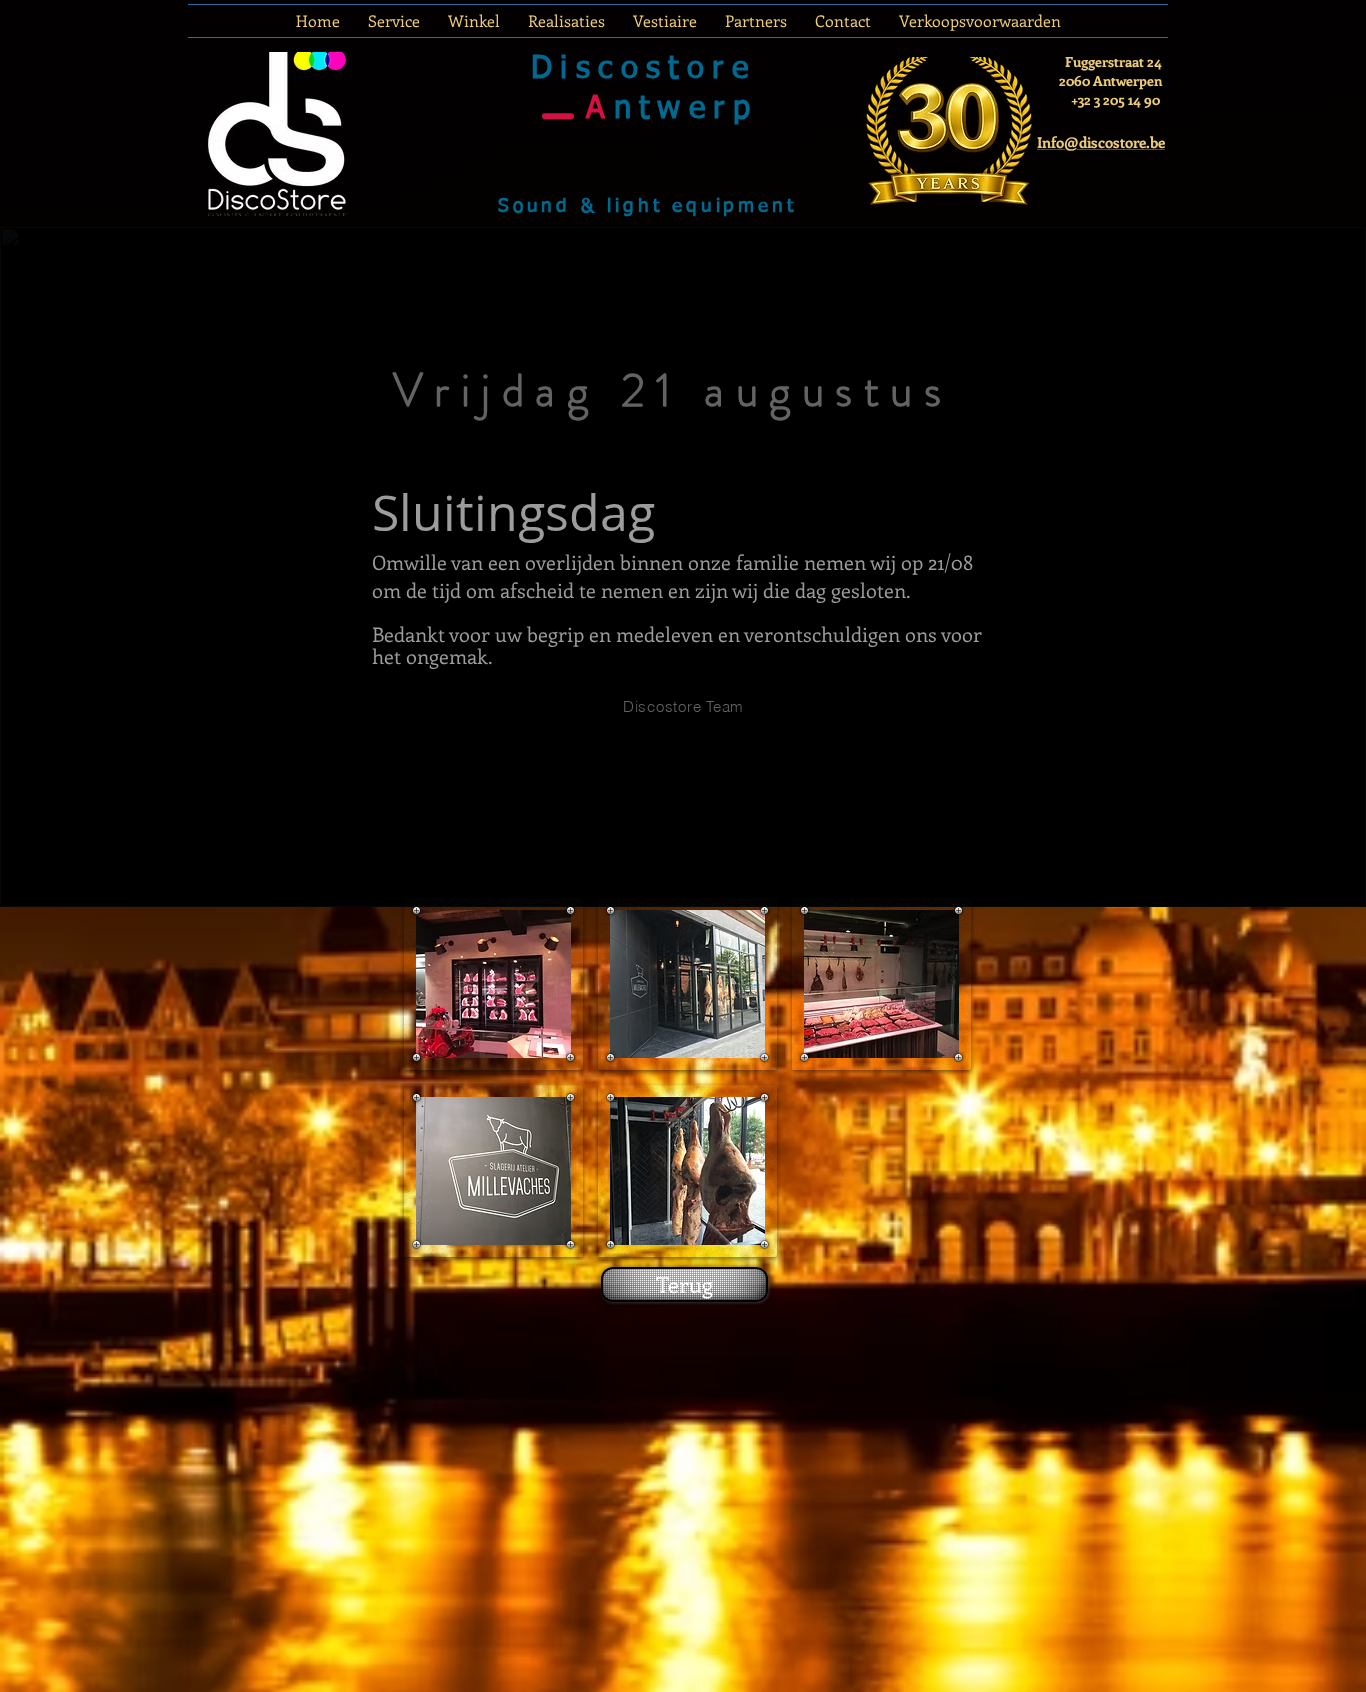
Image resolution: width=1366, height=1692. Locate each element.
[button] (493, 984)
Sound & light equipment (647, 206)
